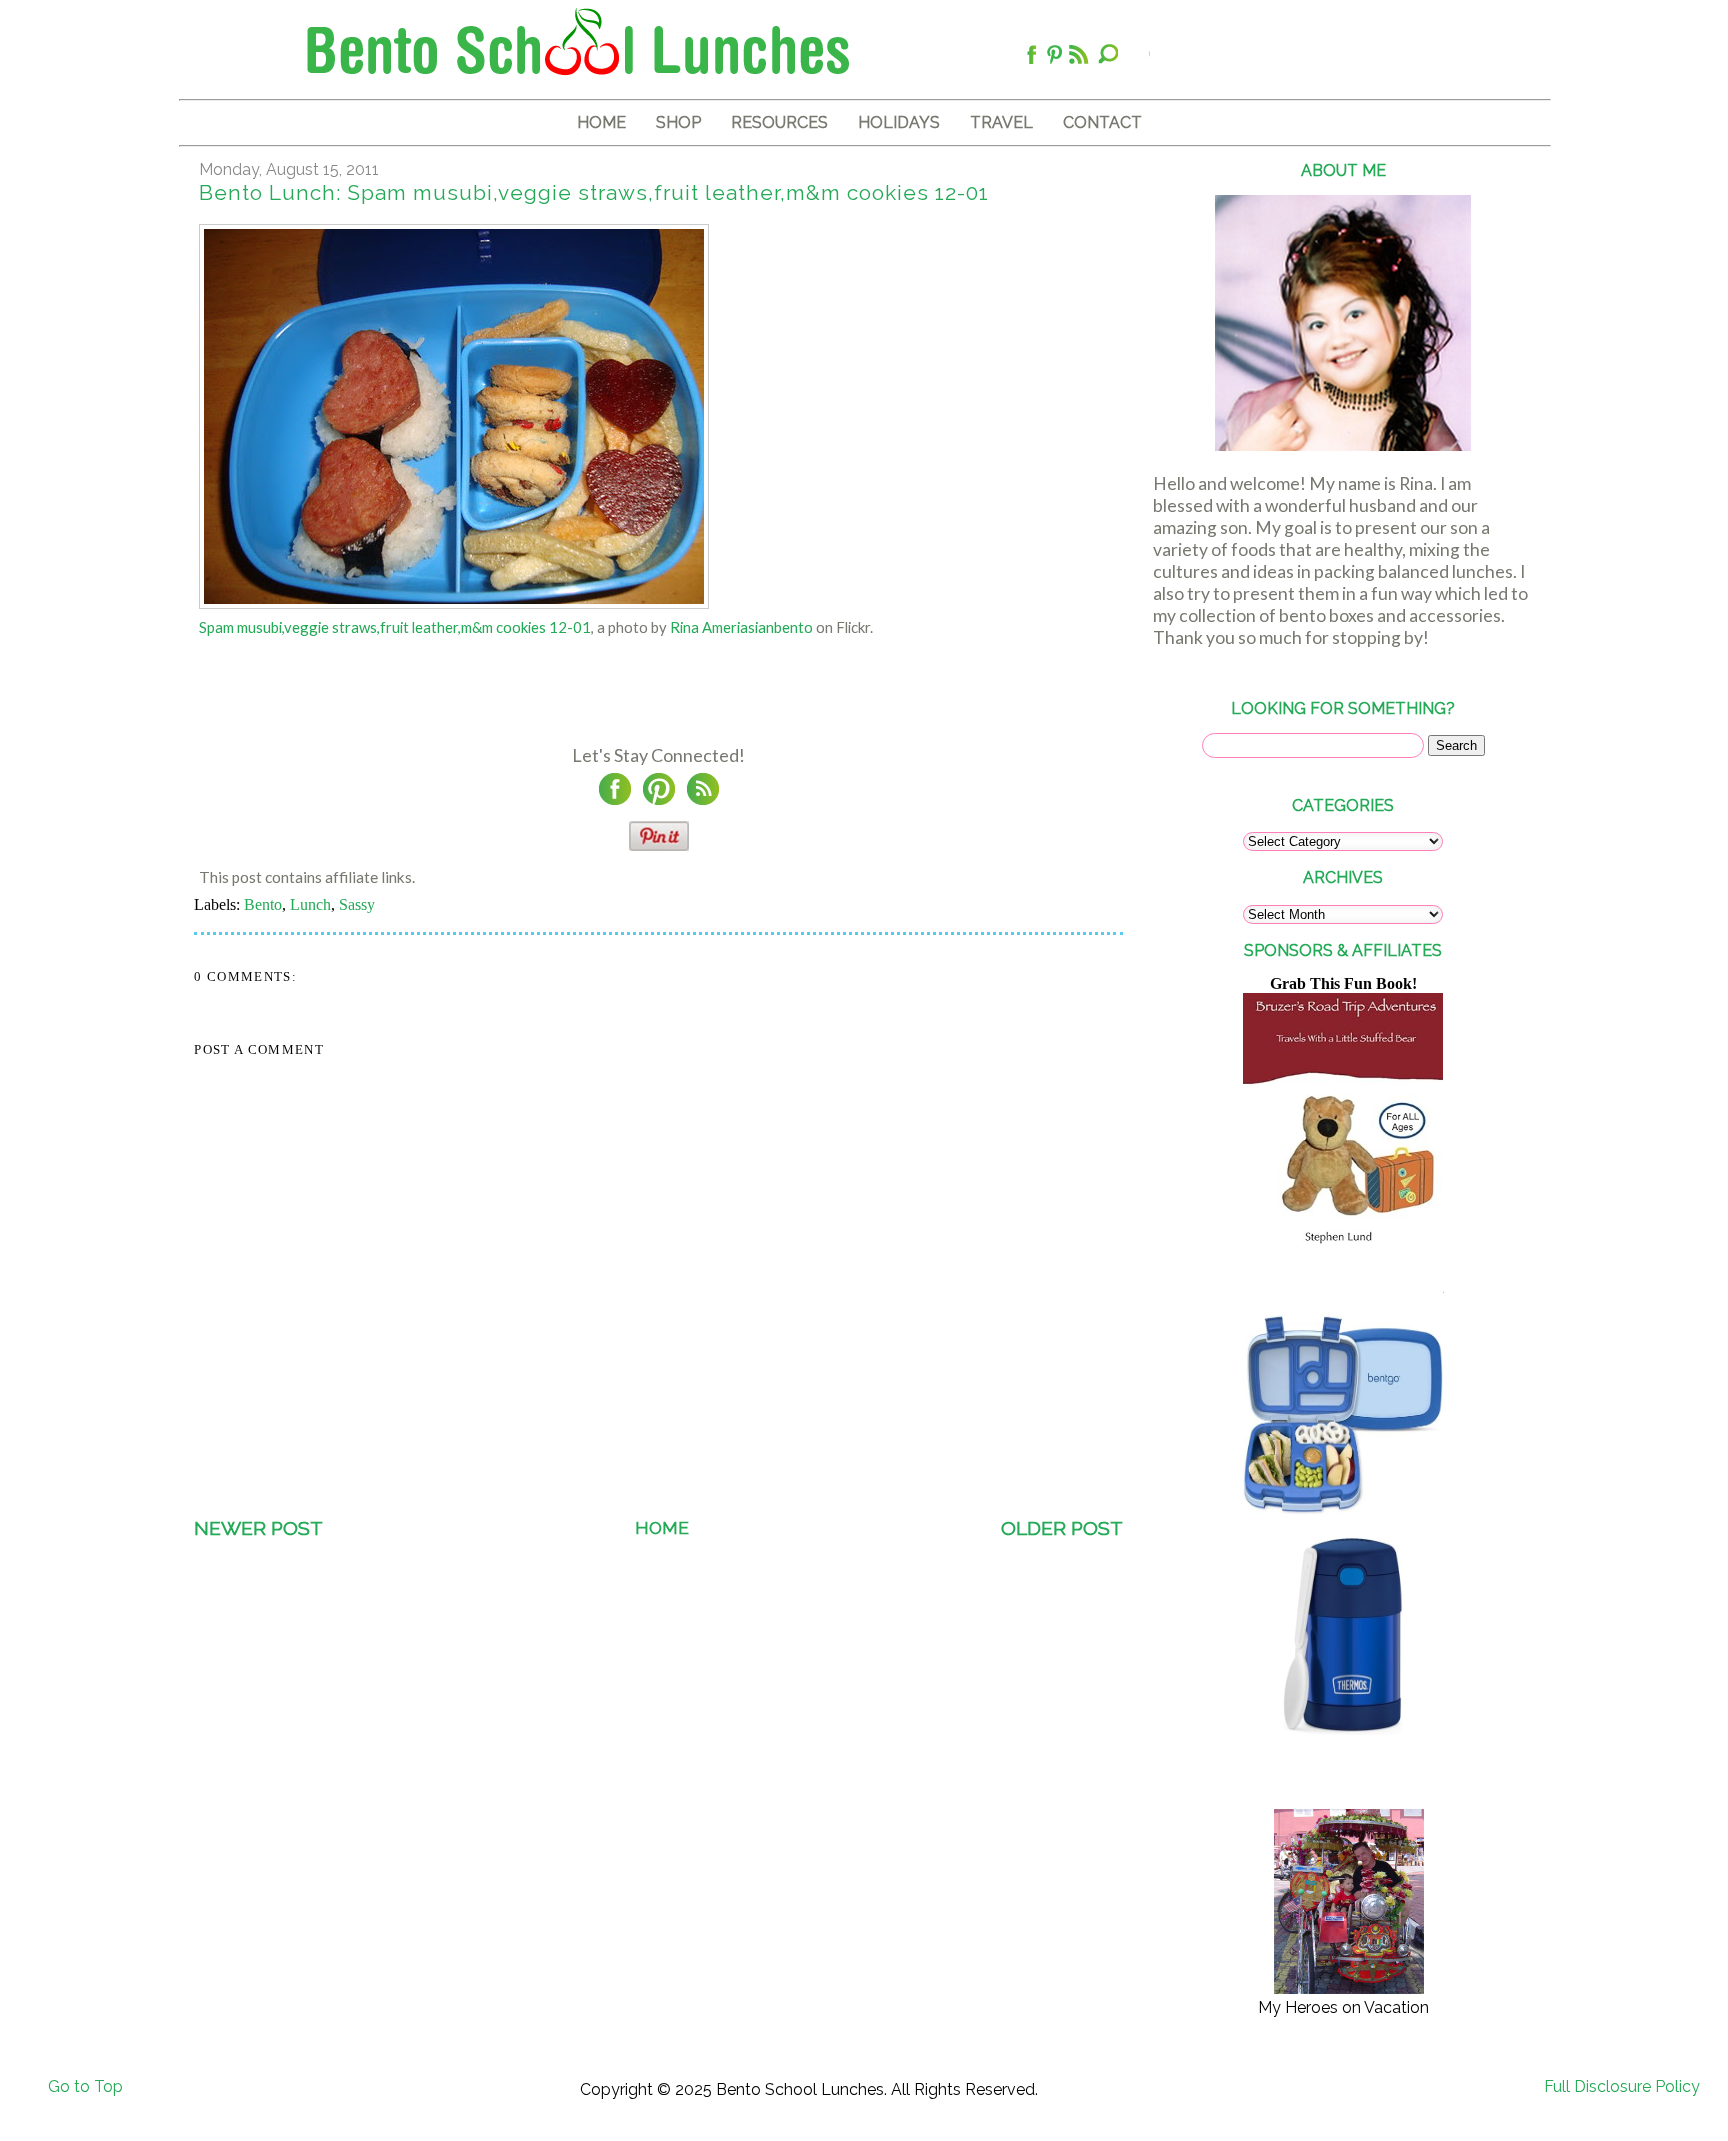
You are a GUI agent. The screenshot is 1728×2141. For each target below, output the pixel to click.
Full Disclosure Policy (1622, 2086)
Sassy (357, 904)
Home (662, 1527)
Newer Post (258, 1528)
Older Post (1062, 1528)
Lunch (310, 904)
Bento (263, 904)
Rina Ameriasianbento (741, 627)
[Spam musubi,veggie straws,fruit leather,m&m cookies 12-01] (454, 603)
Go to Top (85, 2086)
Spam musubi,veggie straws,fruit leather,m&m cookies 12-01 (395, 627)
